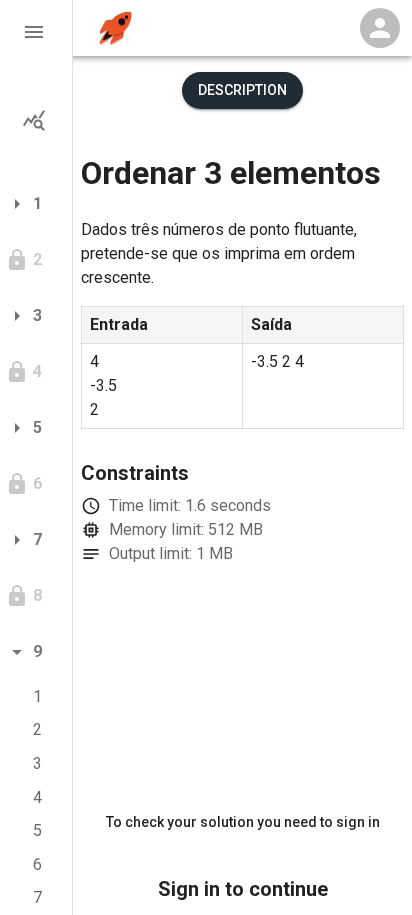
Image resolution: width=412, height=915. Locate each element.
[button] (36, 32)
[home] (115, 28)
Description (242, 90)
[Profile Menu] (380, 28)
